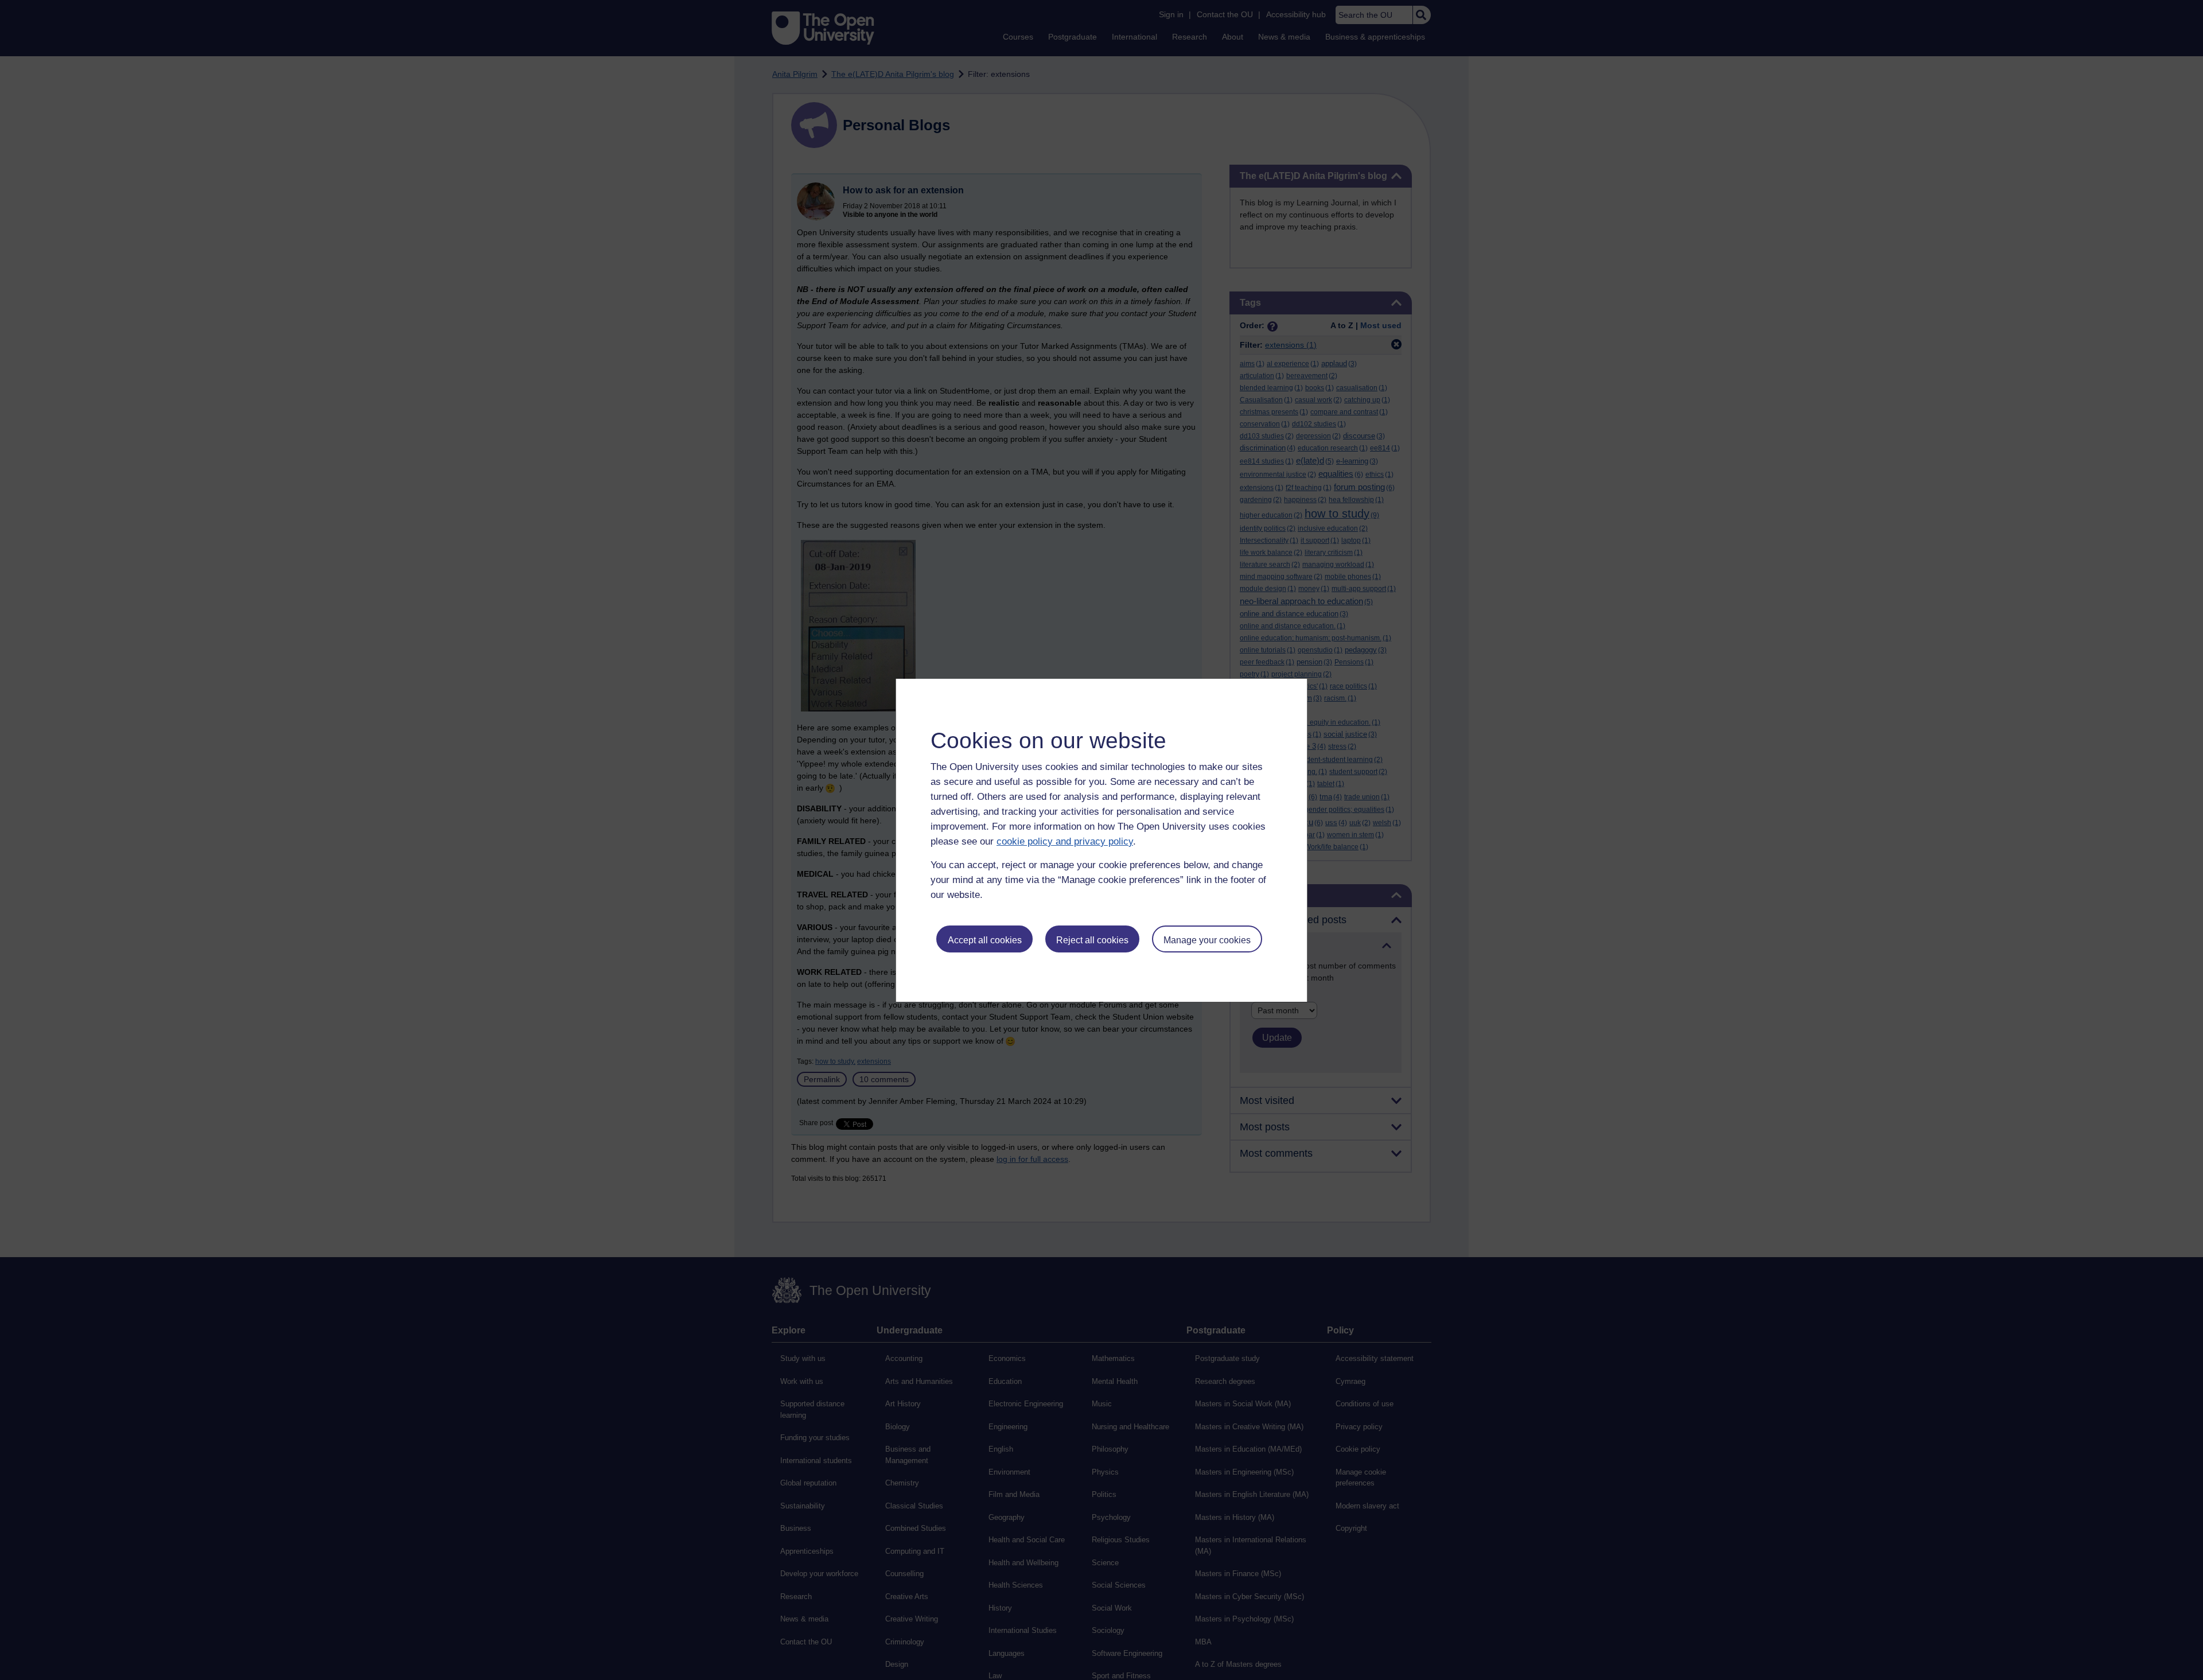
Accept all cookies (985, 940)
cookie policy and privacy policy (1065, 841)
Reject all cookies (1092, 940)
